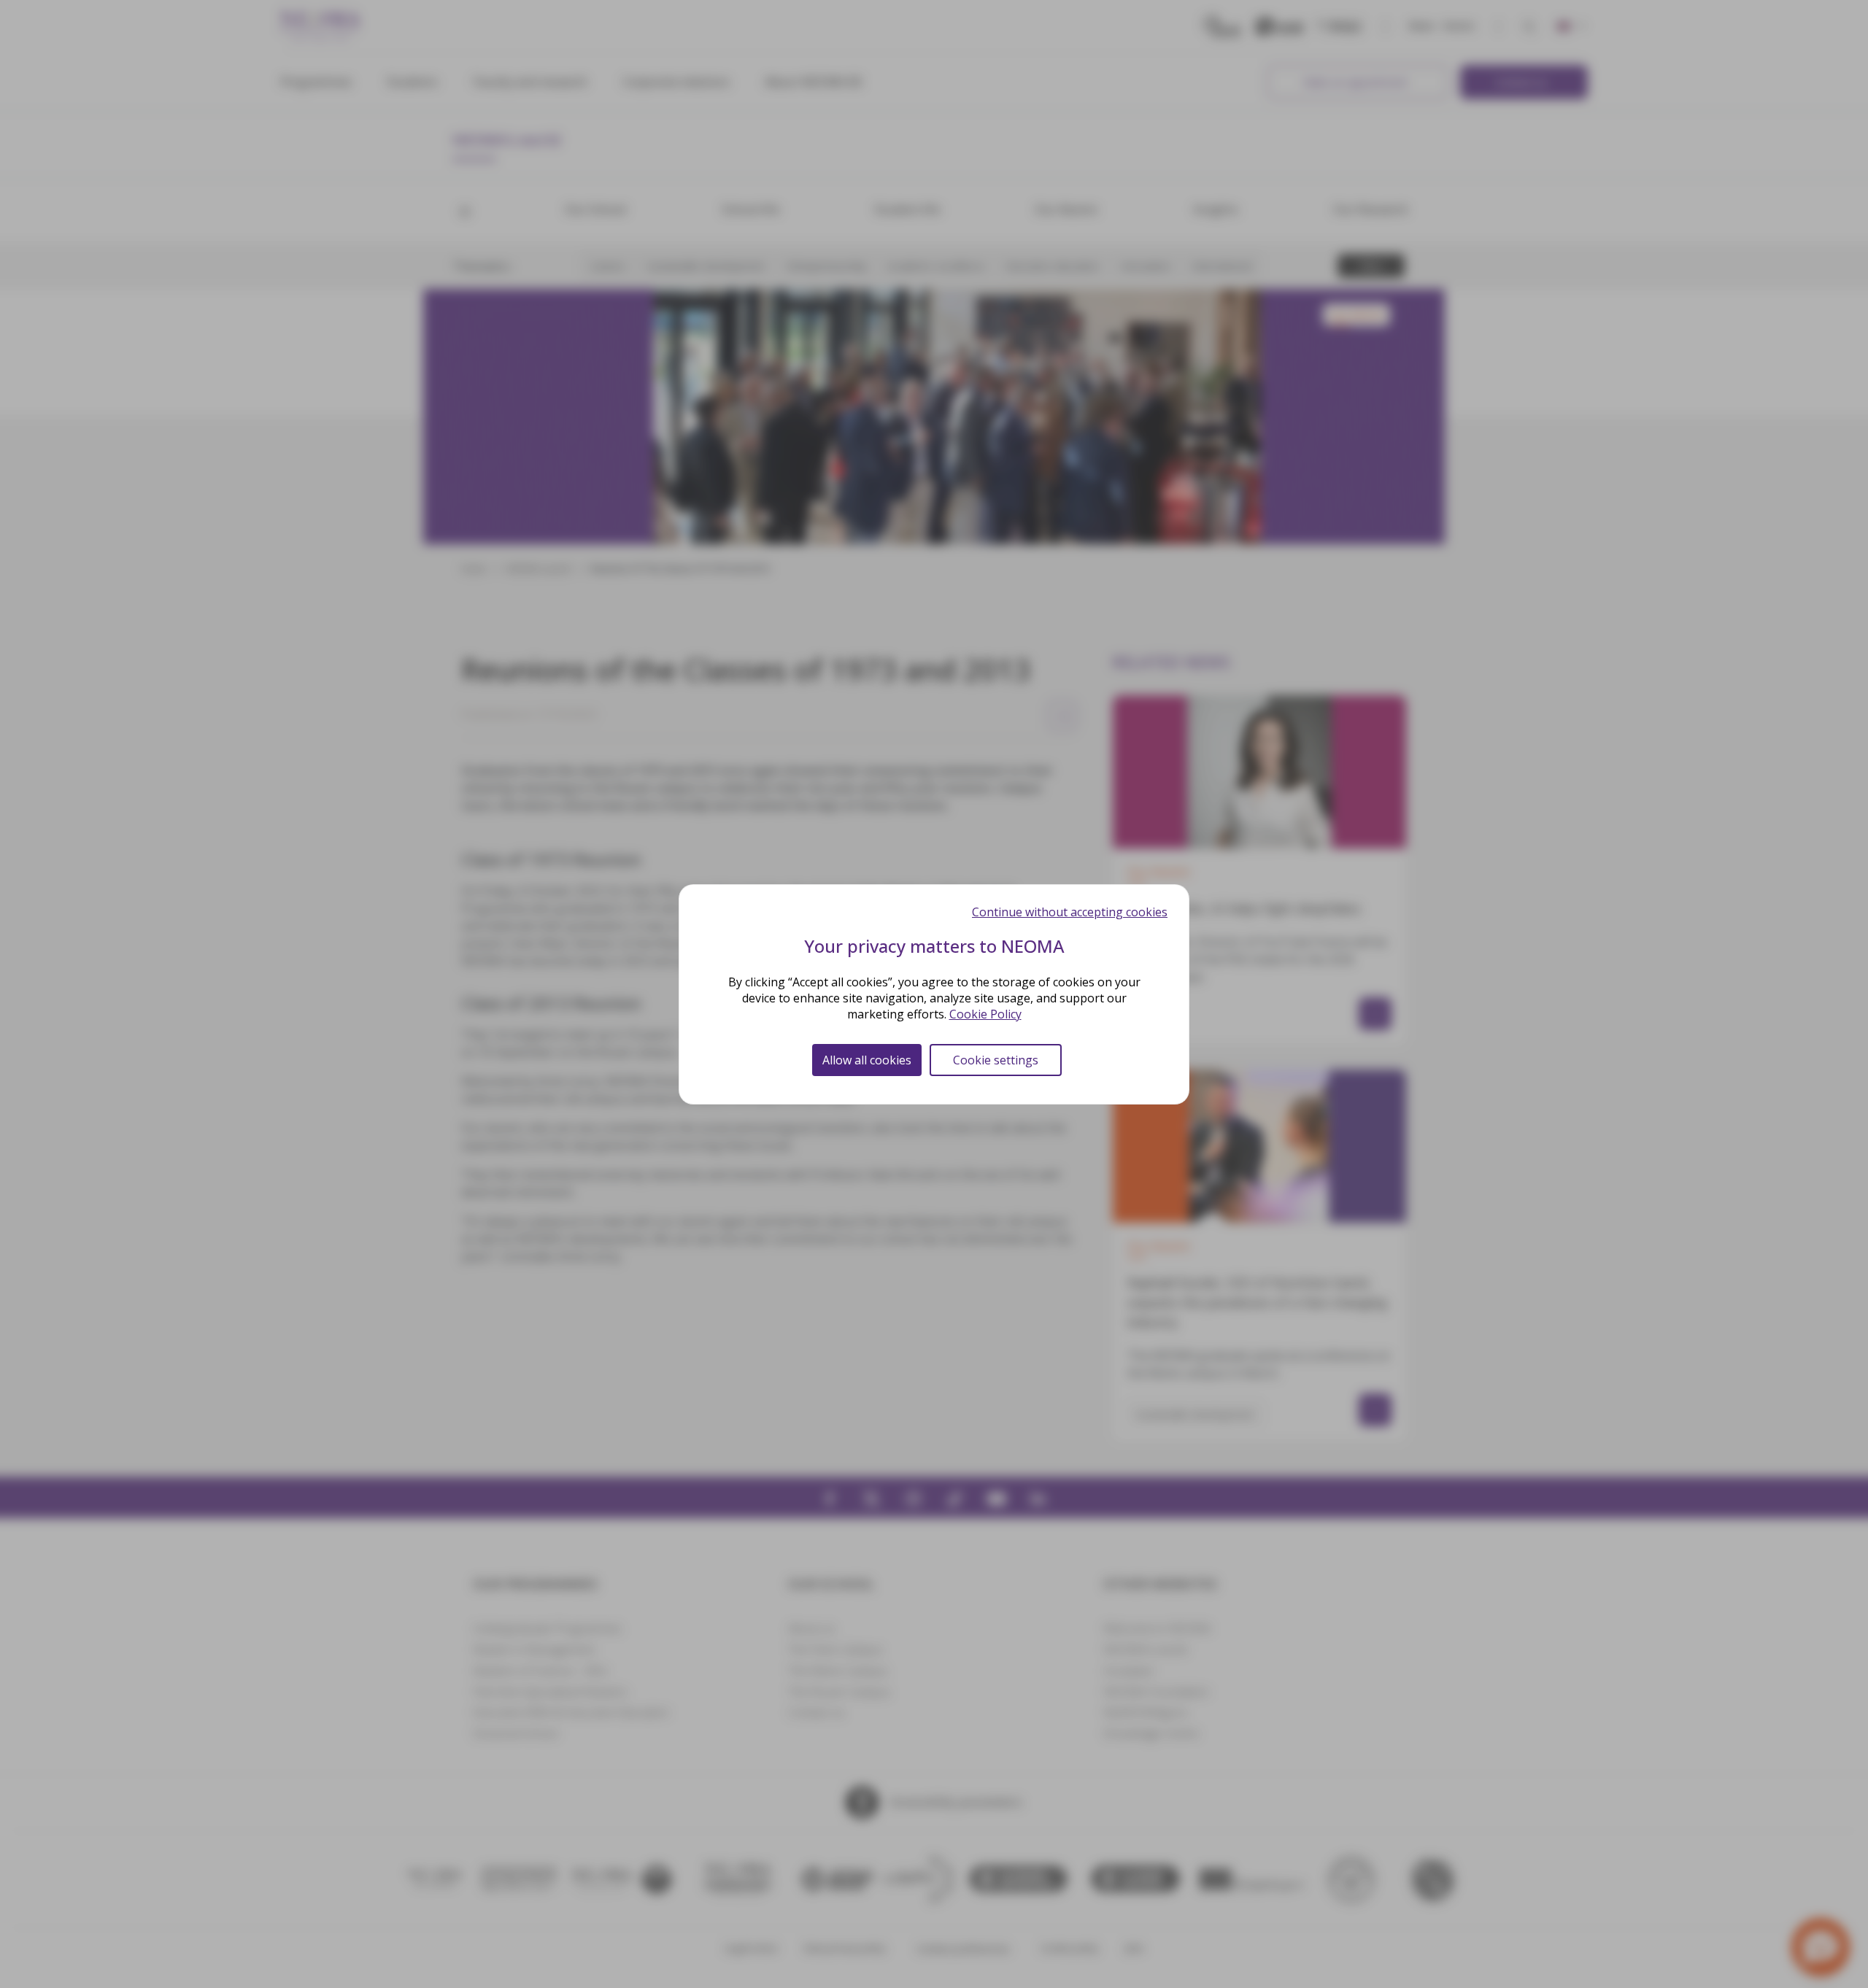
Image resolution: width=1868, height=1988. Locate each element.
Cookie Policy (985, 1014)
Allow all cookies (867, 1060)
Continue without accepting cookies (1070, 912)
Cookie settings (996, 1060)
